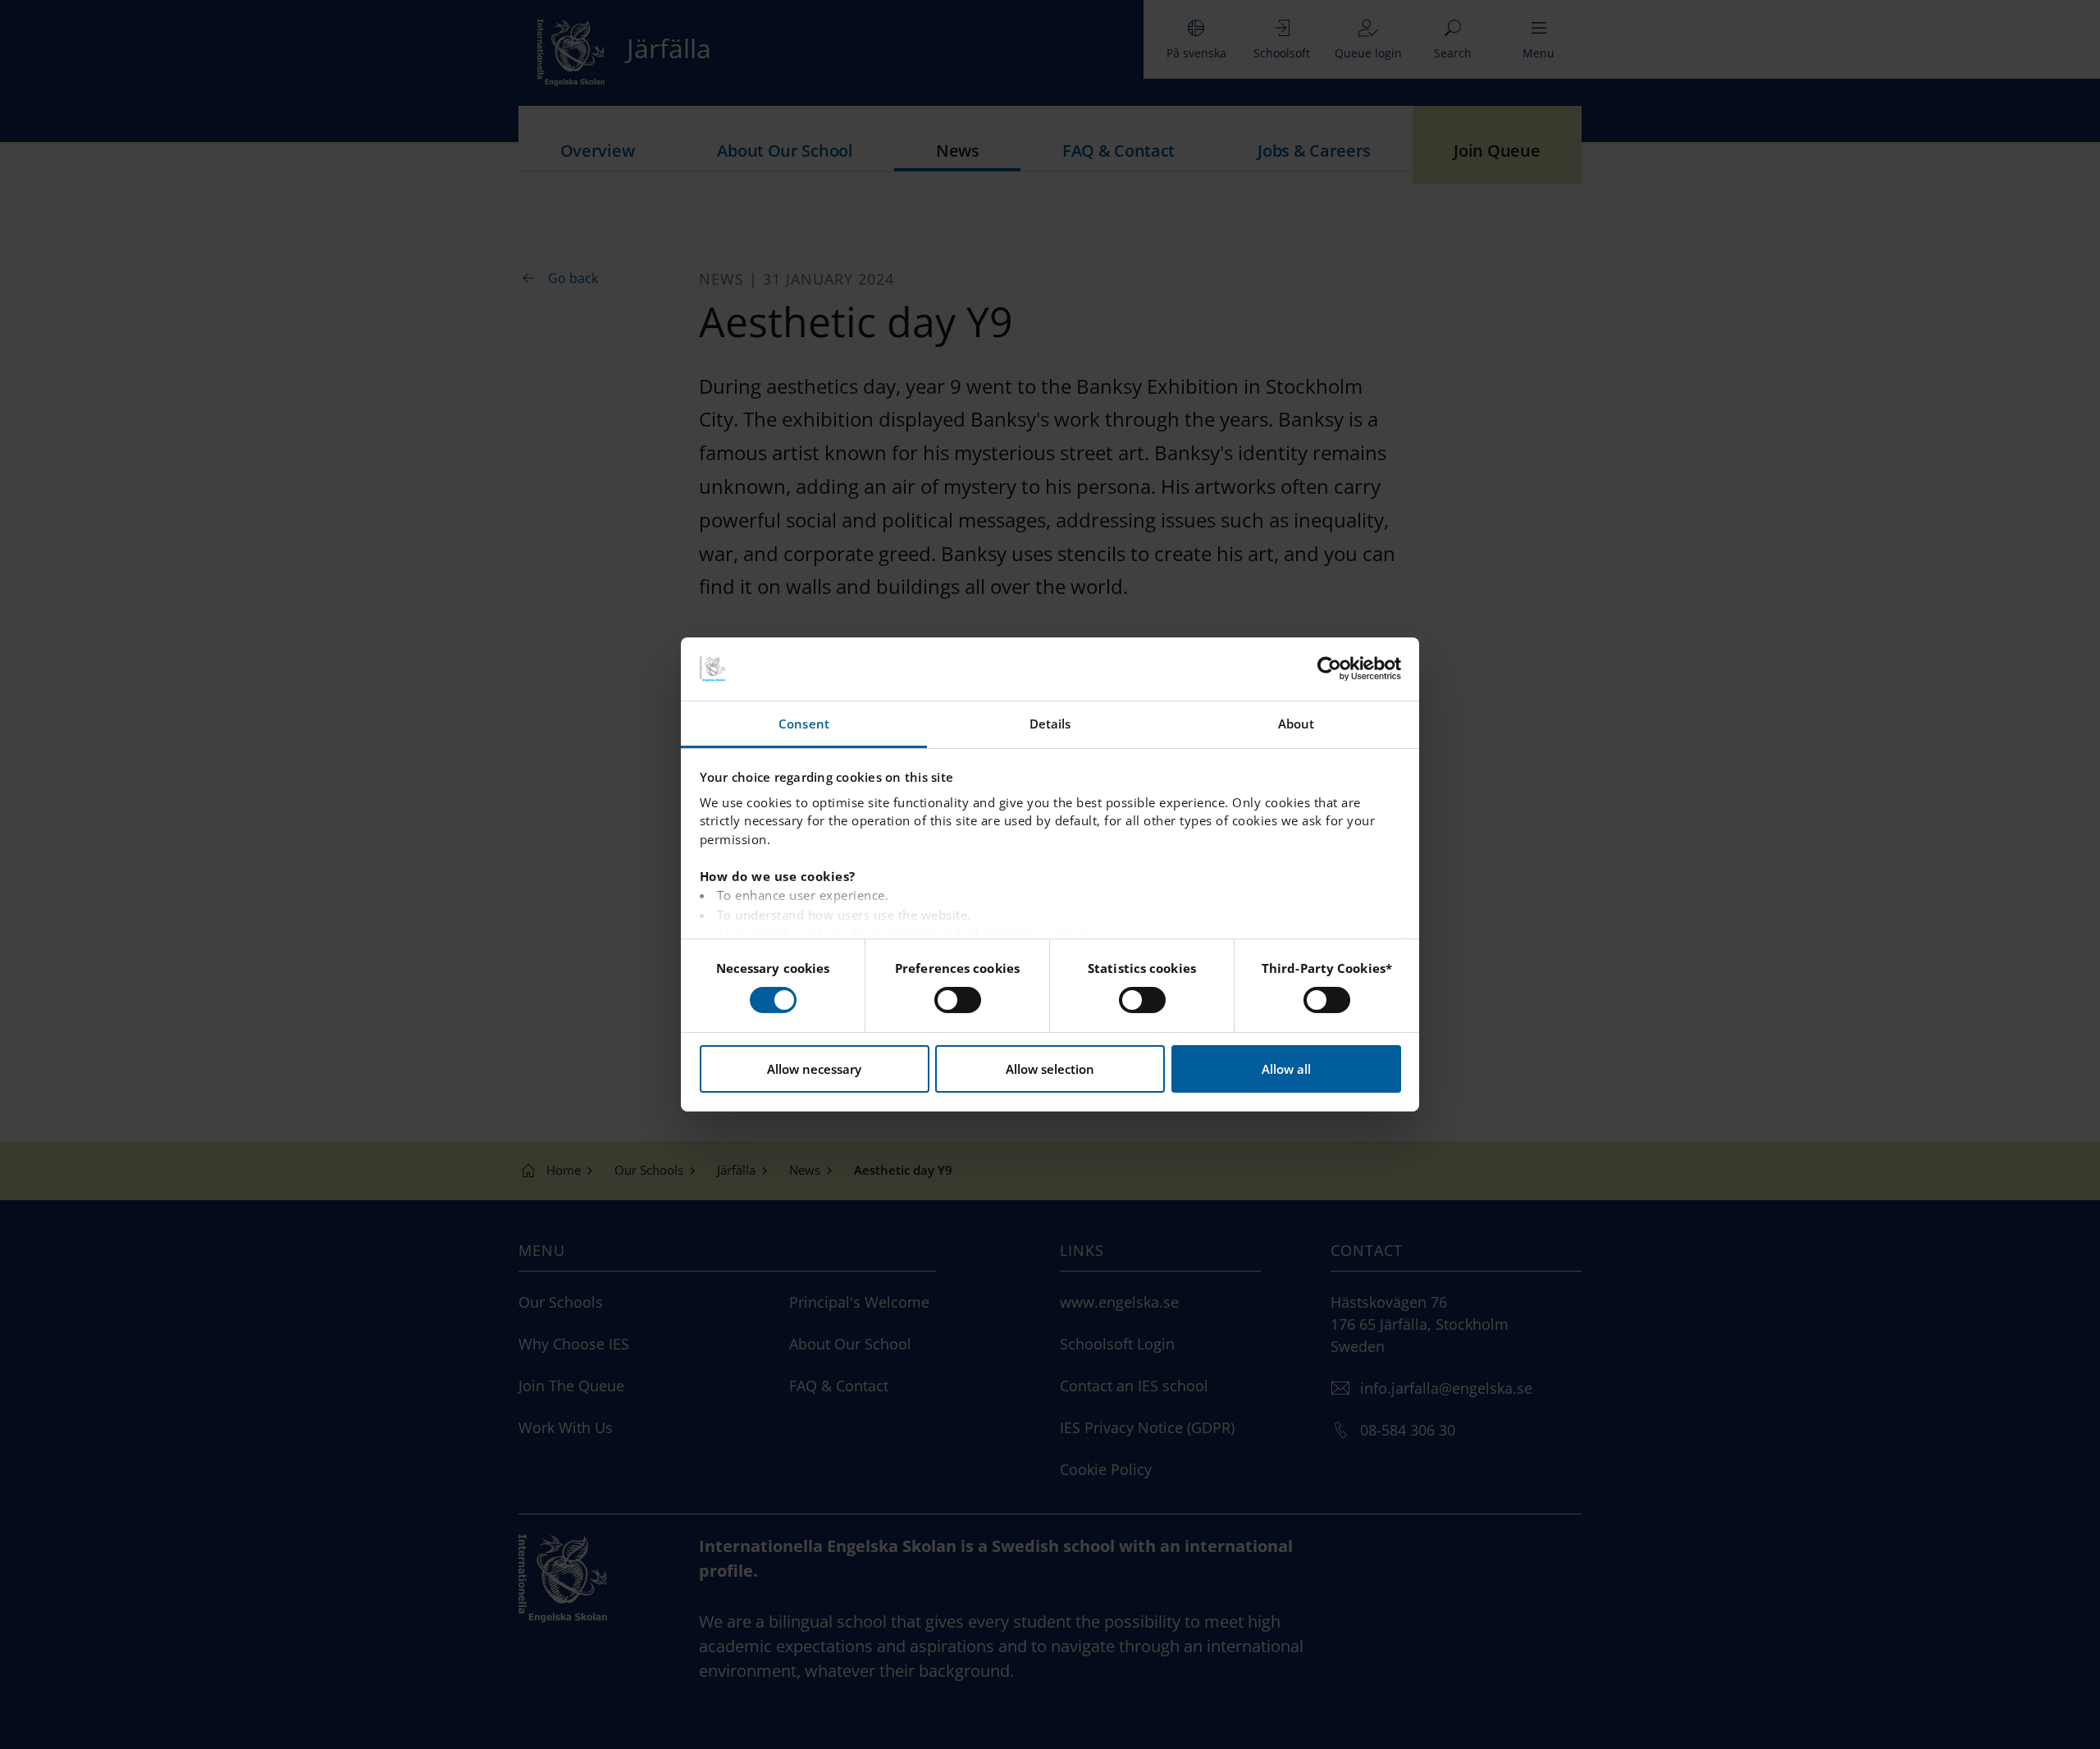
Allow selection (1050, 1069)
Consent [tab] (804, 724)
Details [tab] (1050, 724)
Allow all (1286, 1069)
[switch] (958, 1000)
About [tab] (1297, 724)
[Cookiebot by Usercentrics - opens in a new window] (1329, 669)
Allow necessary (814, 1069)
